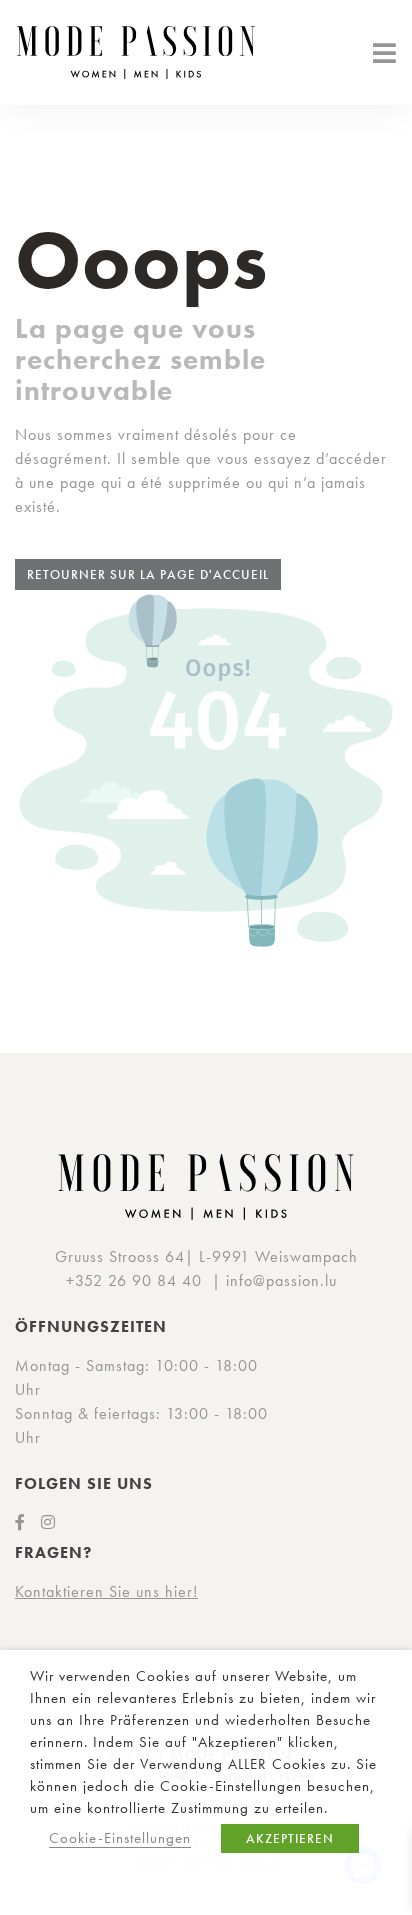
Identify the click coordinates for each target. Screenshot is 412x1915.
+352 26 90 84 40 (134, 1280)
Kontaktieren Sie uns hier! (106, 1591)
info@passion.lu (281, 1280)
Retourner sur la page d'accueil (148, 574)
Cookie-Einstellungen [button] (120, 1838)
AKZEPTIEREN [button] (290, 1838)
